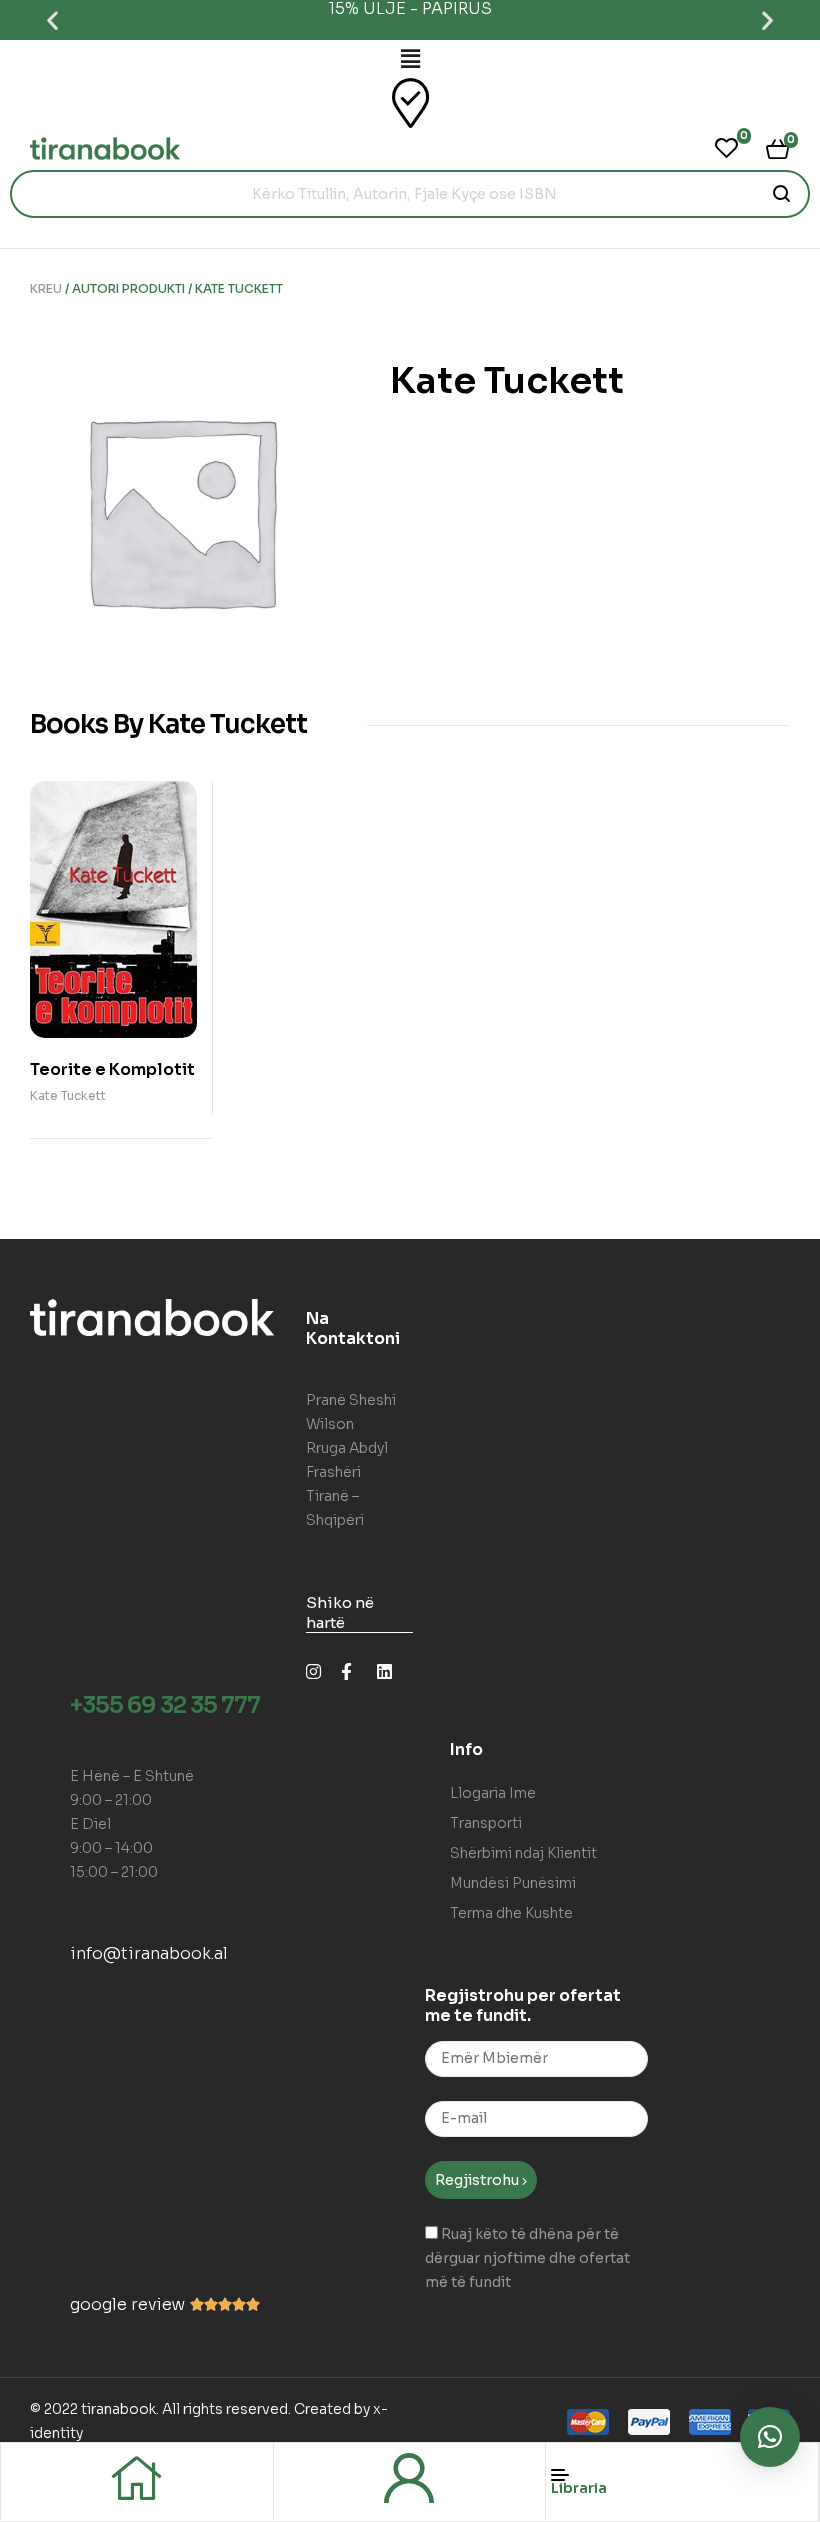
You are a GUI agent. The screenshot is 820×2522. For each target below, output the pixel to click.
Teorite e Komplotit (112, 1069)
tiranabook (118, 2409)
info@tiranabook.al (149, 1953)
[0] (726, 148)
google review (127, 2304)
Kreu (46, 288)
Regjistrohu (478, 2180)
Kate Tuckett (68, 1095)
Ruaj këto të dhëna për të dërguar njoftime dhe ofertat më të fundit (527, 2258)
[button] (52, 20)
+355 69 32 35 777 (165, 1705)
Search (782, 194)
